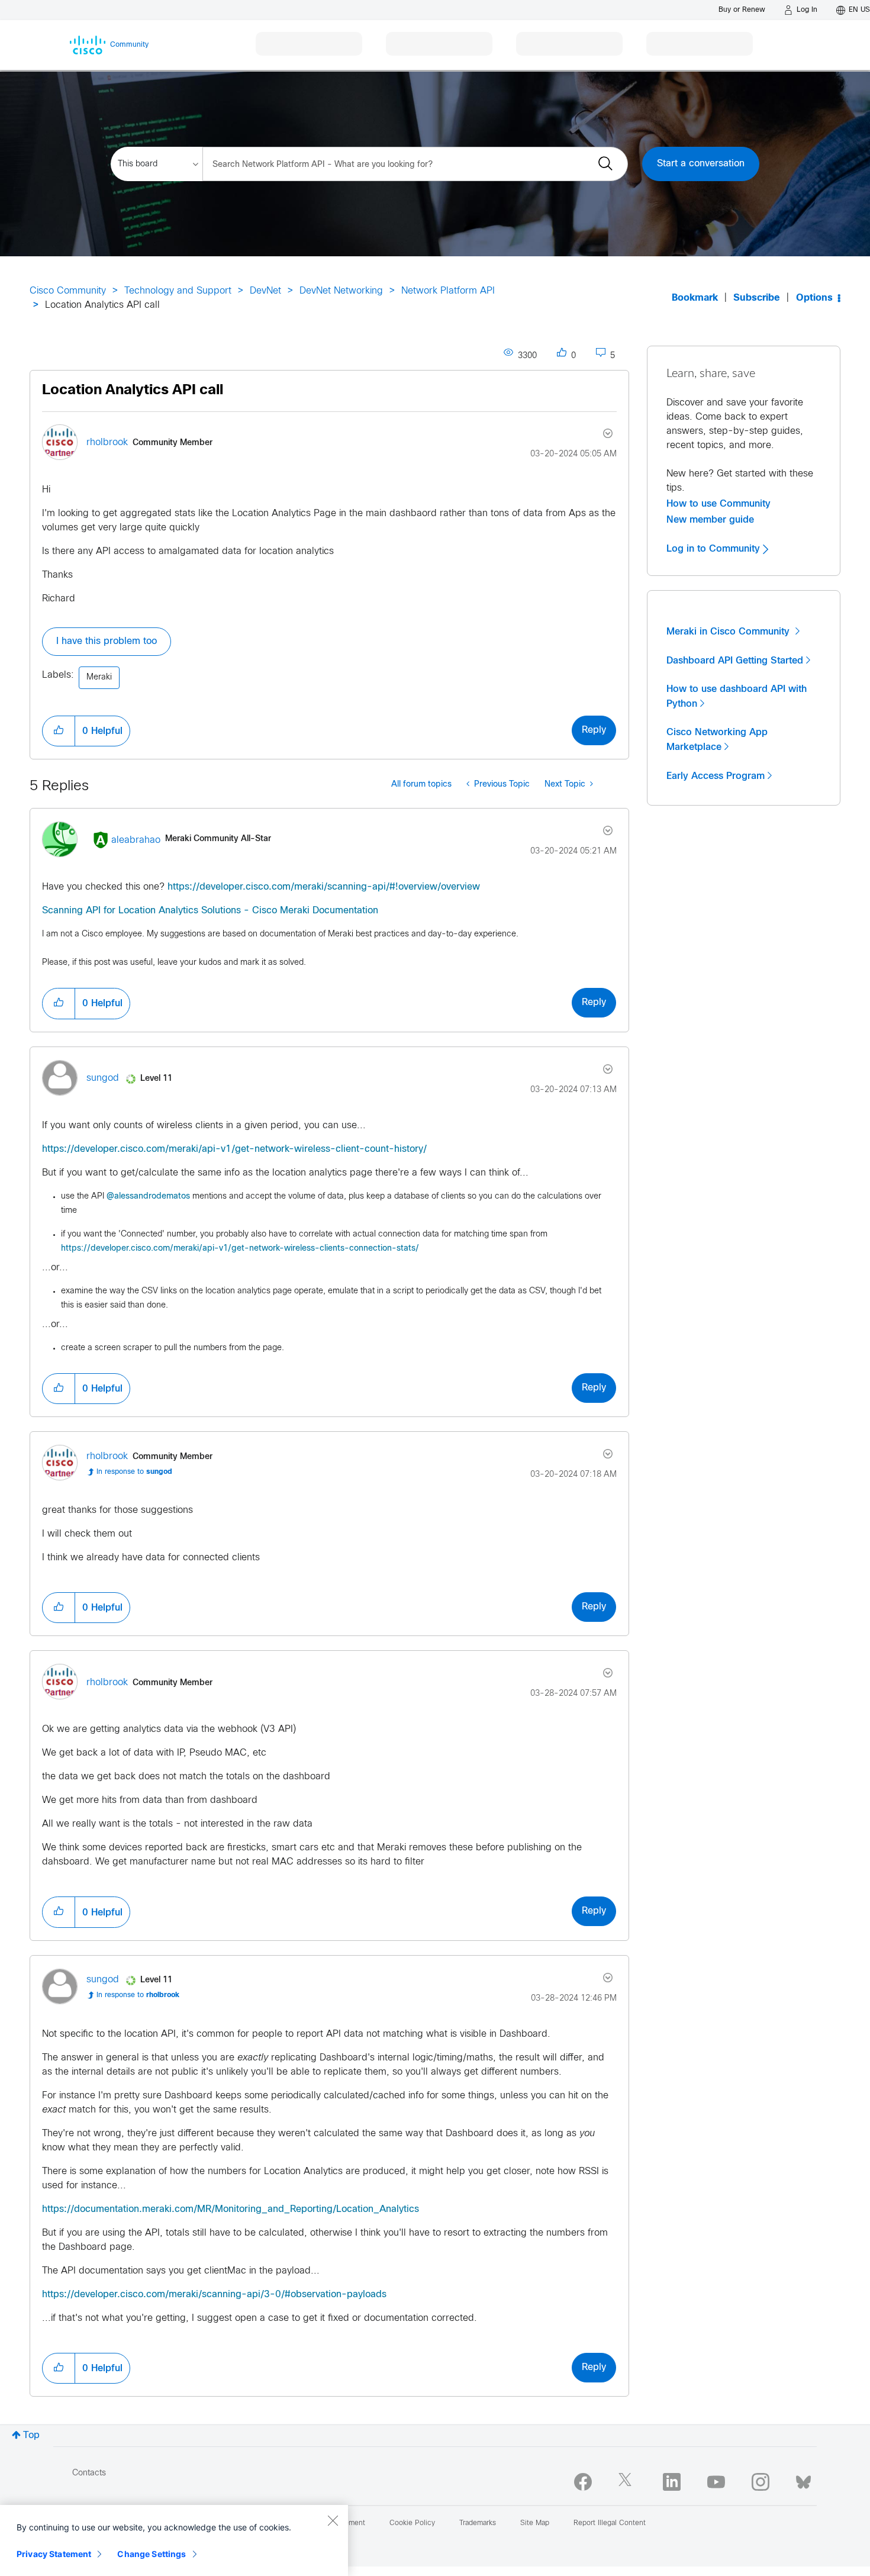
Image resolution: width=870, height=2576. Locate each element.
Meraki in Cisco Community (729, 632)
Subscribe (757, 298)
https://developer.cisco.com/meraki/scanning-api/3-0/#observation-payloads (214, 2295)
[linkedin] (672, 2482)
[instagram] (761, 2482)
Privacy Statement (54, 2554)
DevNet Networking (341, 291)
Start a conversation (701, 164)
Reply (594, 730)
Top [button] (31, 2435)
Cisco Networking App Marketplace (717, 740)
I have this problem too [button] (107, 641)
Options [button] (814, 298)
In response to (134, 1472)
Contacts (89, 2473)
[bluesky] (803, 2480)
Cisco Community (68, 291)
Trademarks (478, 2523)
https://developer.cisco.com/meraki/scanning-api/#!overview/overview (324, 887)
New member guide (710, 520)
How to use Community (718, 504)
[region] (174, 2540)
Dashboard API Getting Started (735, 661)
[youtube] (716, 2482)
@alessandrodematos (148, 1197)
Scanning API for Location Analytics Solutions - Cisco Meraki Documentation (210, 911)
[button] (59, 731)
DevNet (265, 291)
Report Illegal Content (610, 2523)
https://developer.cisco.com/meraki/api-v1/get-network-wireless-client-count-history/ (234, 1149)
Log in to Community (715, 549)
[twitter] (627, 2482)
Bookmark (695, 298)
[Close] (333, 2520)
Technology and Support (178, 291)
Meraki (99, 677)
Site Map (535, 2523)
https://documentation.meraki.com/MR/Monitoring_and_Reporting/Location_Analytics (231, 2209)
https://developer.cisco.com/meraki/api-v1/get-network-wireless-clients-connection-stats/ (240, 1249)
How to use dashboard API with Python (737, 696)
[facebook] (583, 2482)
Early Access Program (716, 776)
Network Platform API (448, 291)
